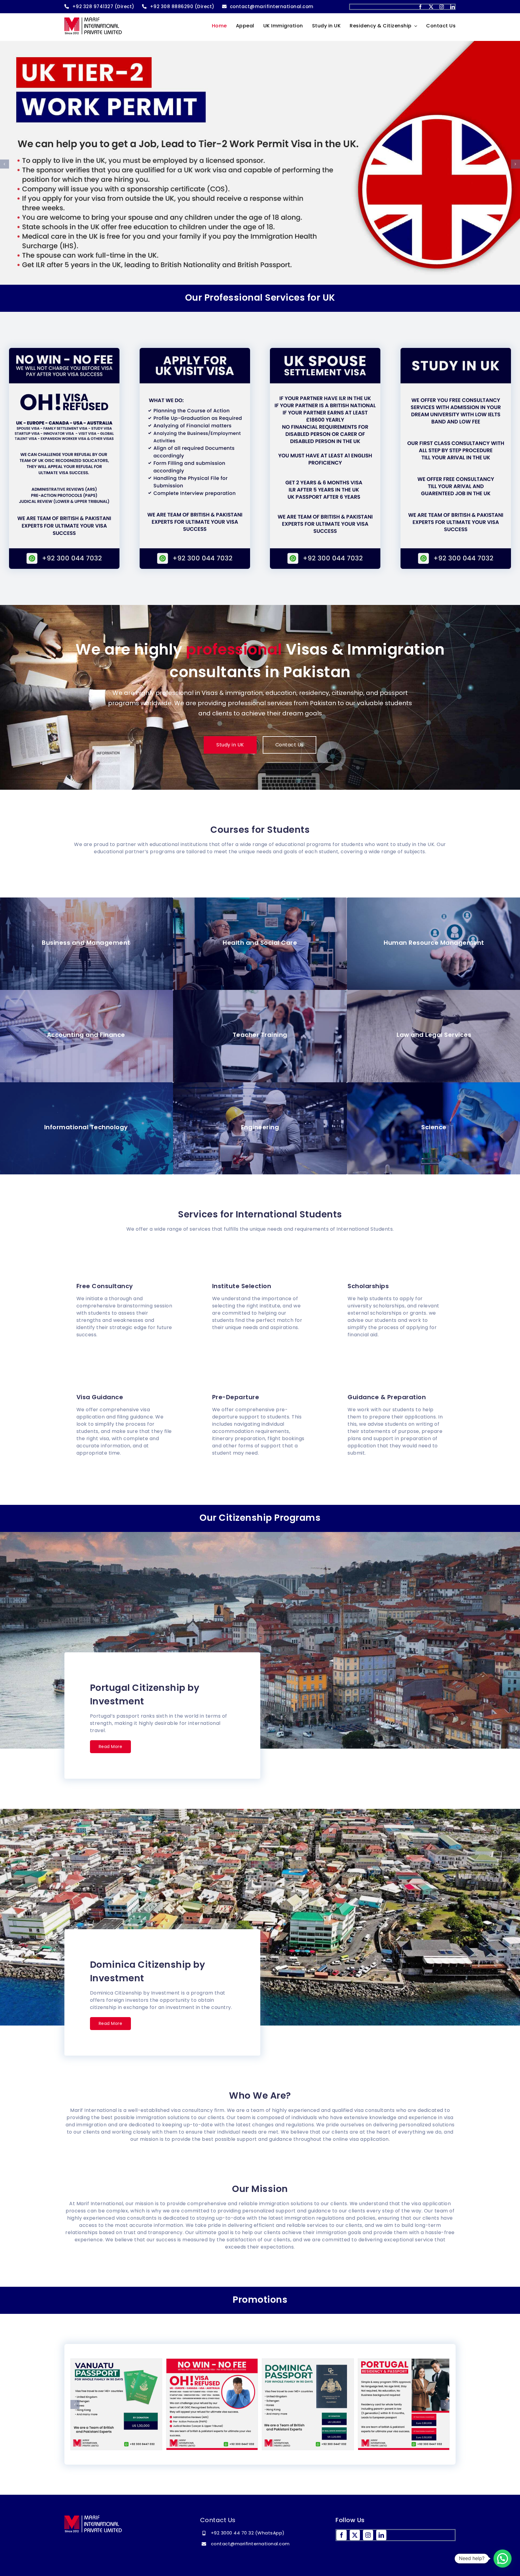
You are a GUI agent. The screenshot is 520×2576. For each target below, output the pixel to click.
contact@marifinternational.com (250, 2544)
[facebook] (420, 7)
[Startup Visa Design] (212, 2404)
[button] (5, 164)
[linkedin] (453, 7)
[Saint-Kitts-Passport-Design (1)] (116, 2404)
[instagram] (442, 7)
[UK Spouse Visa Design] (404, 2404)
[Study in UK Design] (308, 2404)
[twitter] (431, 7)
